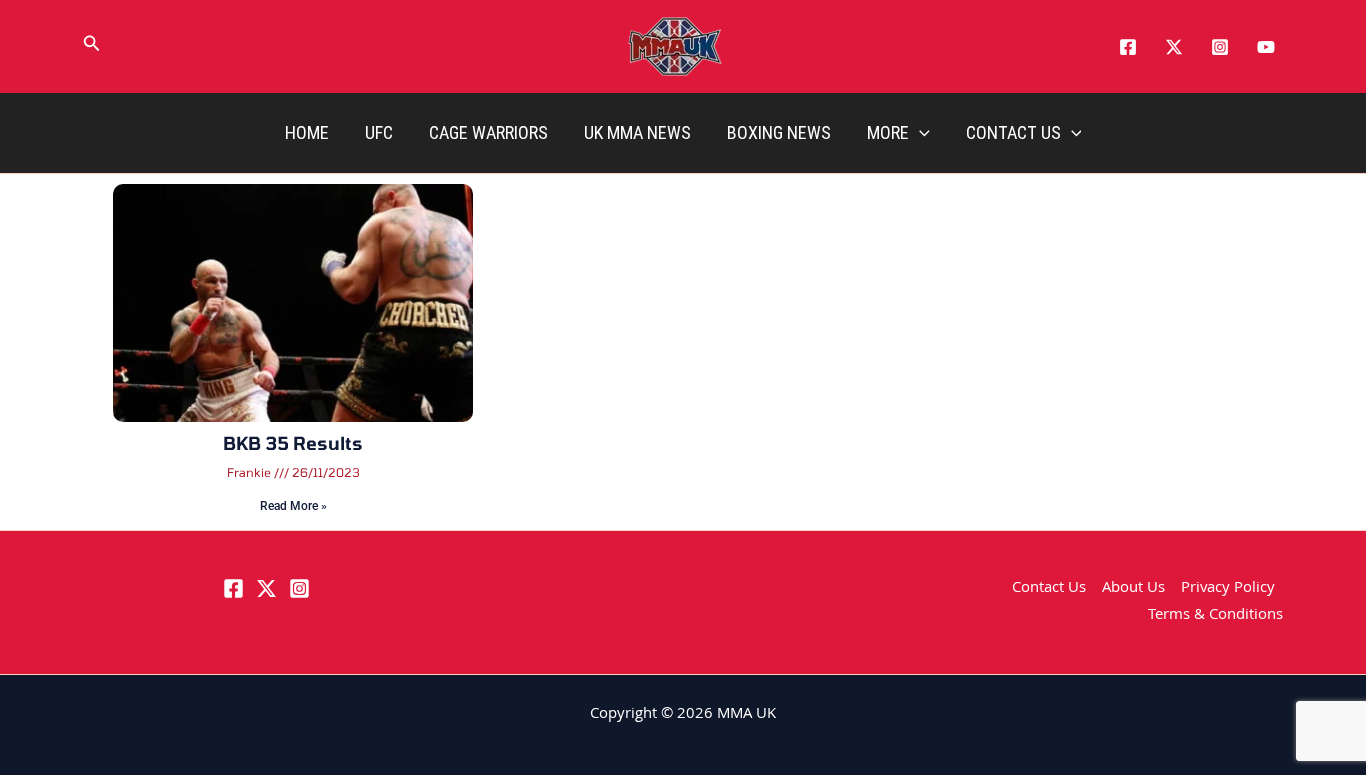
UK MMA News (637, 132)
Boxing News (779, 132)
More (888, 132)
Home (307, 132)
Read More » (293, 506)
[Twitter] (1174, 47)
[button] (92, 47)
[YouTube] (1266, 47)
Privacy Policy (1228, 589)
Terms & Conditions (1215, 616)
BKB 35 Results (293, 443)
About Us (1133, 589)
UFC (379, 132)
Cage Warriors (488, 132)
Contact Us (1013, 132)
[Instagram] (1220, 47)
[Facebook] (1128, 47)
